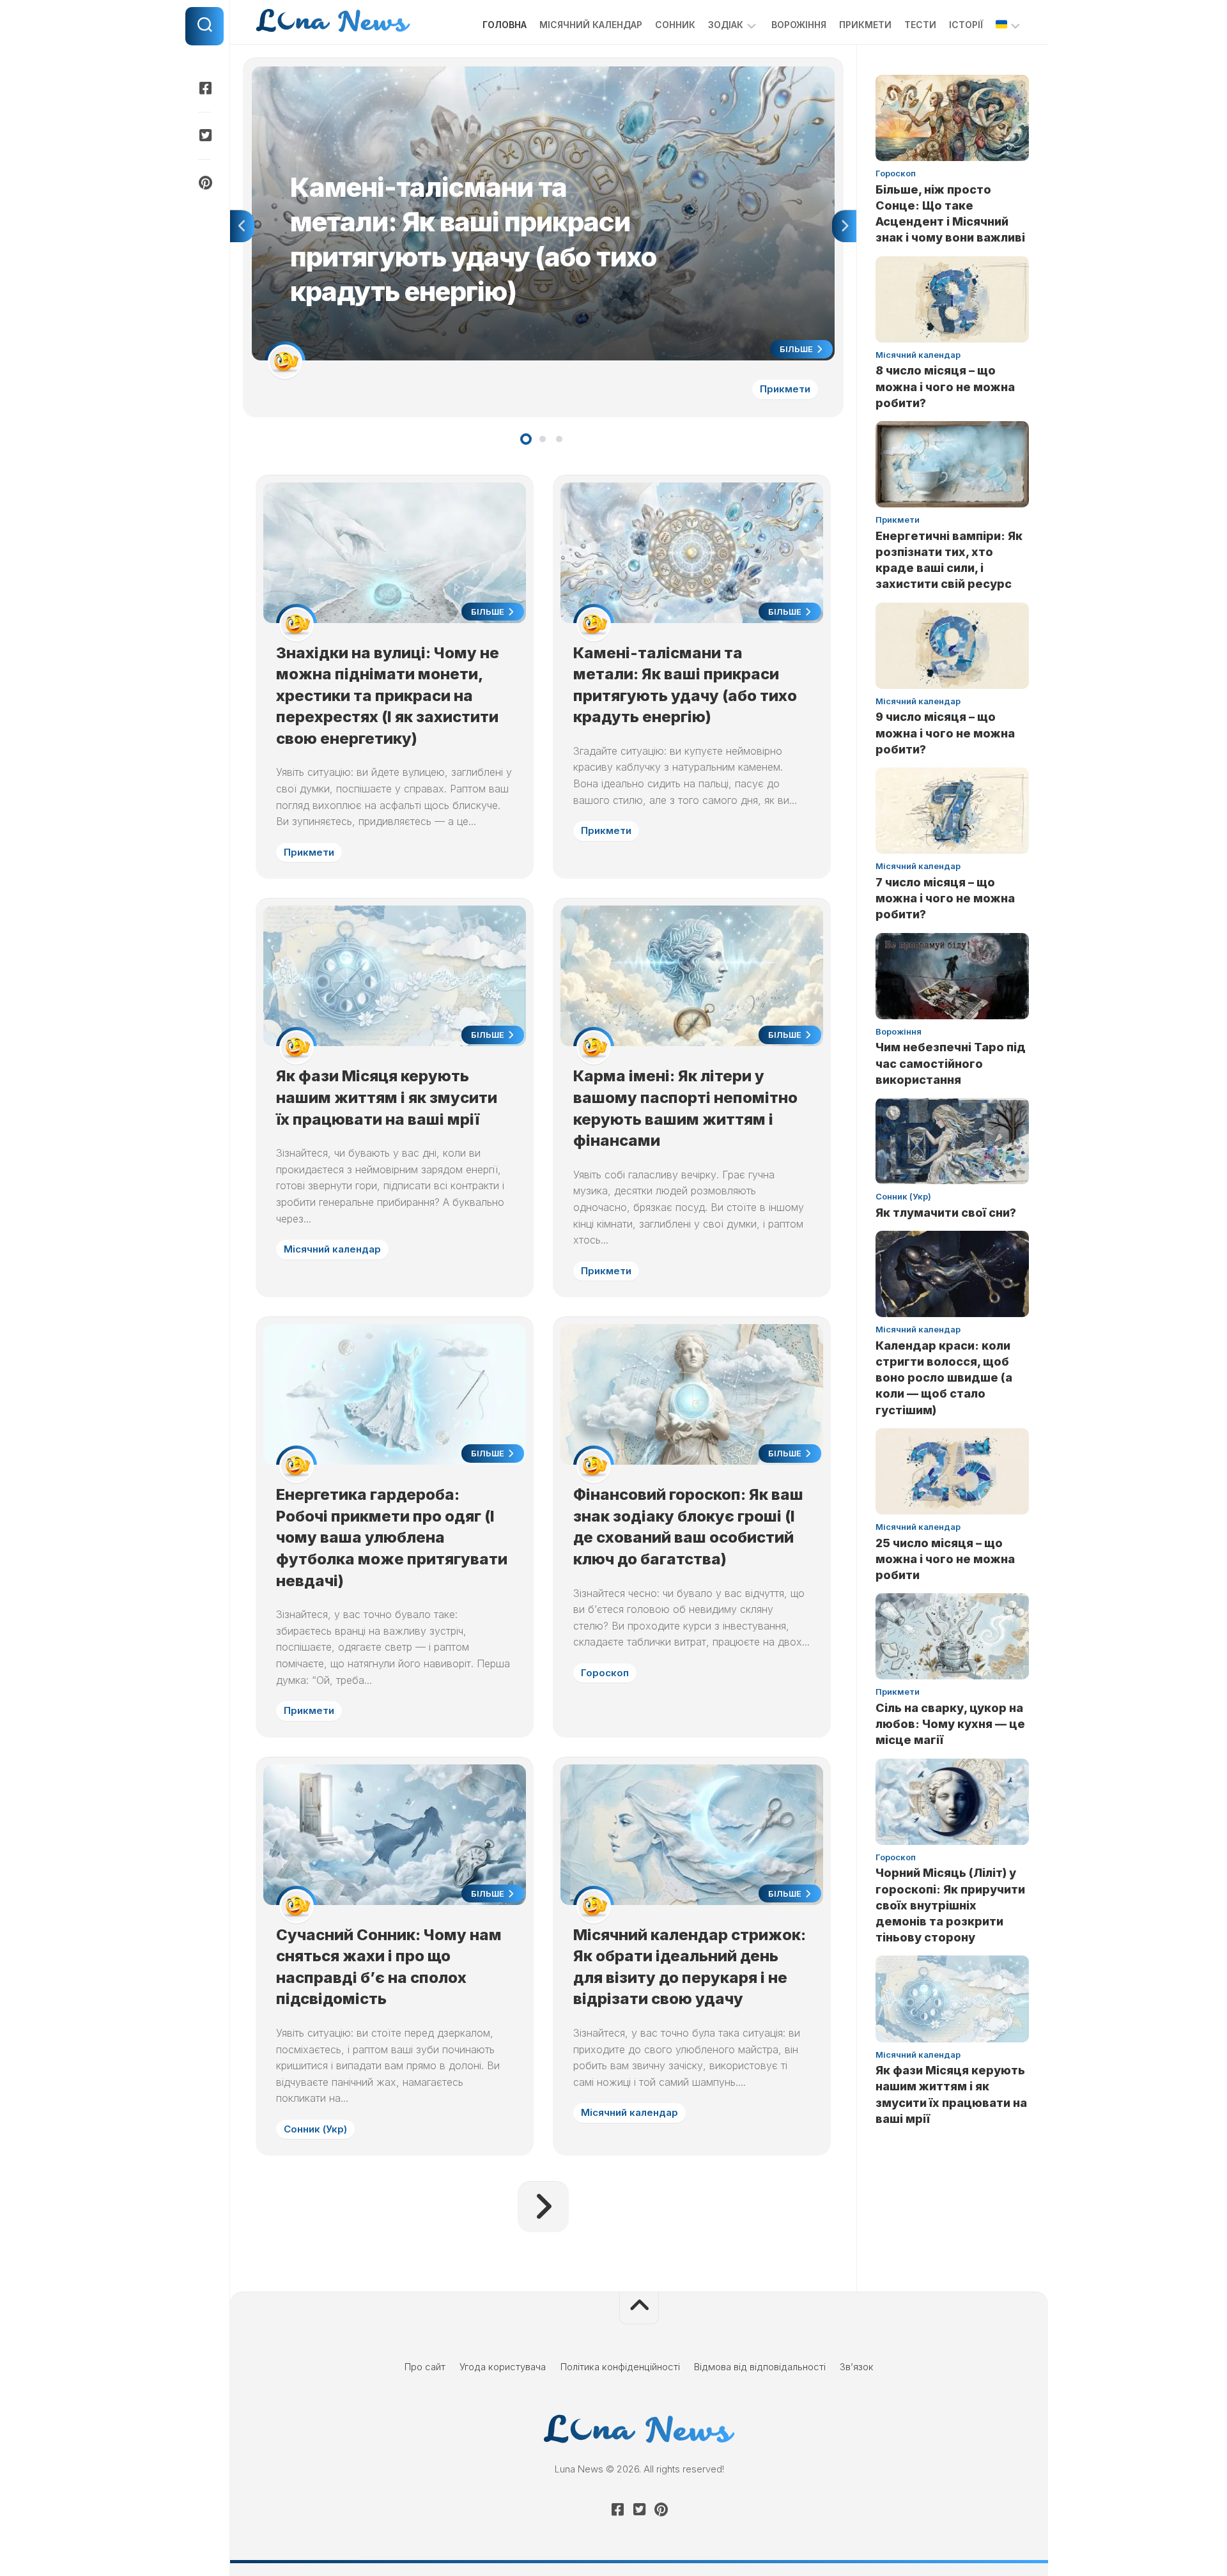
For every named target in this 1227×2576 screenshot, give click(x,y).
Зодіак (726, 25)
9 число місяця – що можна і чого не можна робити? (945, 733)
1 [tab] (526, 439)
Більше (797, 349)
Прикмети (865, 25)
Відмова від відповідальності (760, 2367)
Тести (920, 25)
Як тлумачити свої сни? (946, 1213)
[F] (204, 88)
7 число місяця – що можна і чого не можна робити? (945, 898)
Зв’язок (857, 2367)
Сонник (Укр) (315, 2129)
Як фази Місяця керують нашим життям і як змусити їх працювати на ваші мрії (387, 1097)
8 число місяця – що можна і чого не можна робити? (945, 386)
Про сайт (425, 2367)
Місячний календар (591, 25)
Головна (505, 25)
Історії (966, 25)
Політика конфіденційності (620, 2367)
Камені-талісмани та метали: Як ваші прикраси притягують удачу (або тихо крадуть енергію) (462, 73)
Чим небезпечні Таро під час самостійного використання (951, 1063)
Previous (242, 226)
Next (844, 226)
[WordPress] (204, 135)
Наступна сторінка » (543, 2207)
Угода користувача (503, 2367)
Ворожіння (799, 25)
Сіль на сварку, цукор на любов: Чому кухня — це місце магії (950, 1724)
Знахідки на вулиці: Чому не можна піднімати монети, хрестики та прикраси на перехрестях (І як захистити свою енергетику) (388, 696)
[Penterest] (204, 183)
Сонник (675, 25)
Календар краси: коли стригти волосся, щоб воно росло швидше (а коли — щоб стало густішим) (944, 1378)
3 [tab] (559, 439)
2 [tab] (543, 439)
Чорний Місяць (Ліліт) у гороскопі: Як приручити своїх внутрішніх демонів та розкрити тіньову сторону (950, 1905)
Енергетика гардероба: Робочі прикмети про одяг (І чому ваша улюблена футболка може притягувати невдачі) (392, 1537)
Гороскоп (605, 1673)
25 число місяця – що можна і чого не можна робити (945, 1559)
